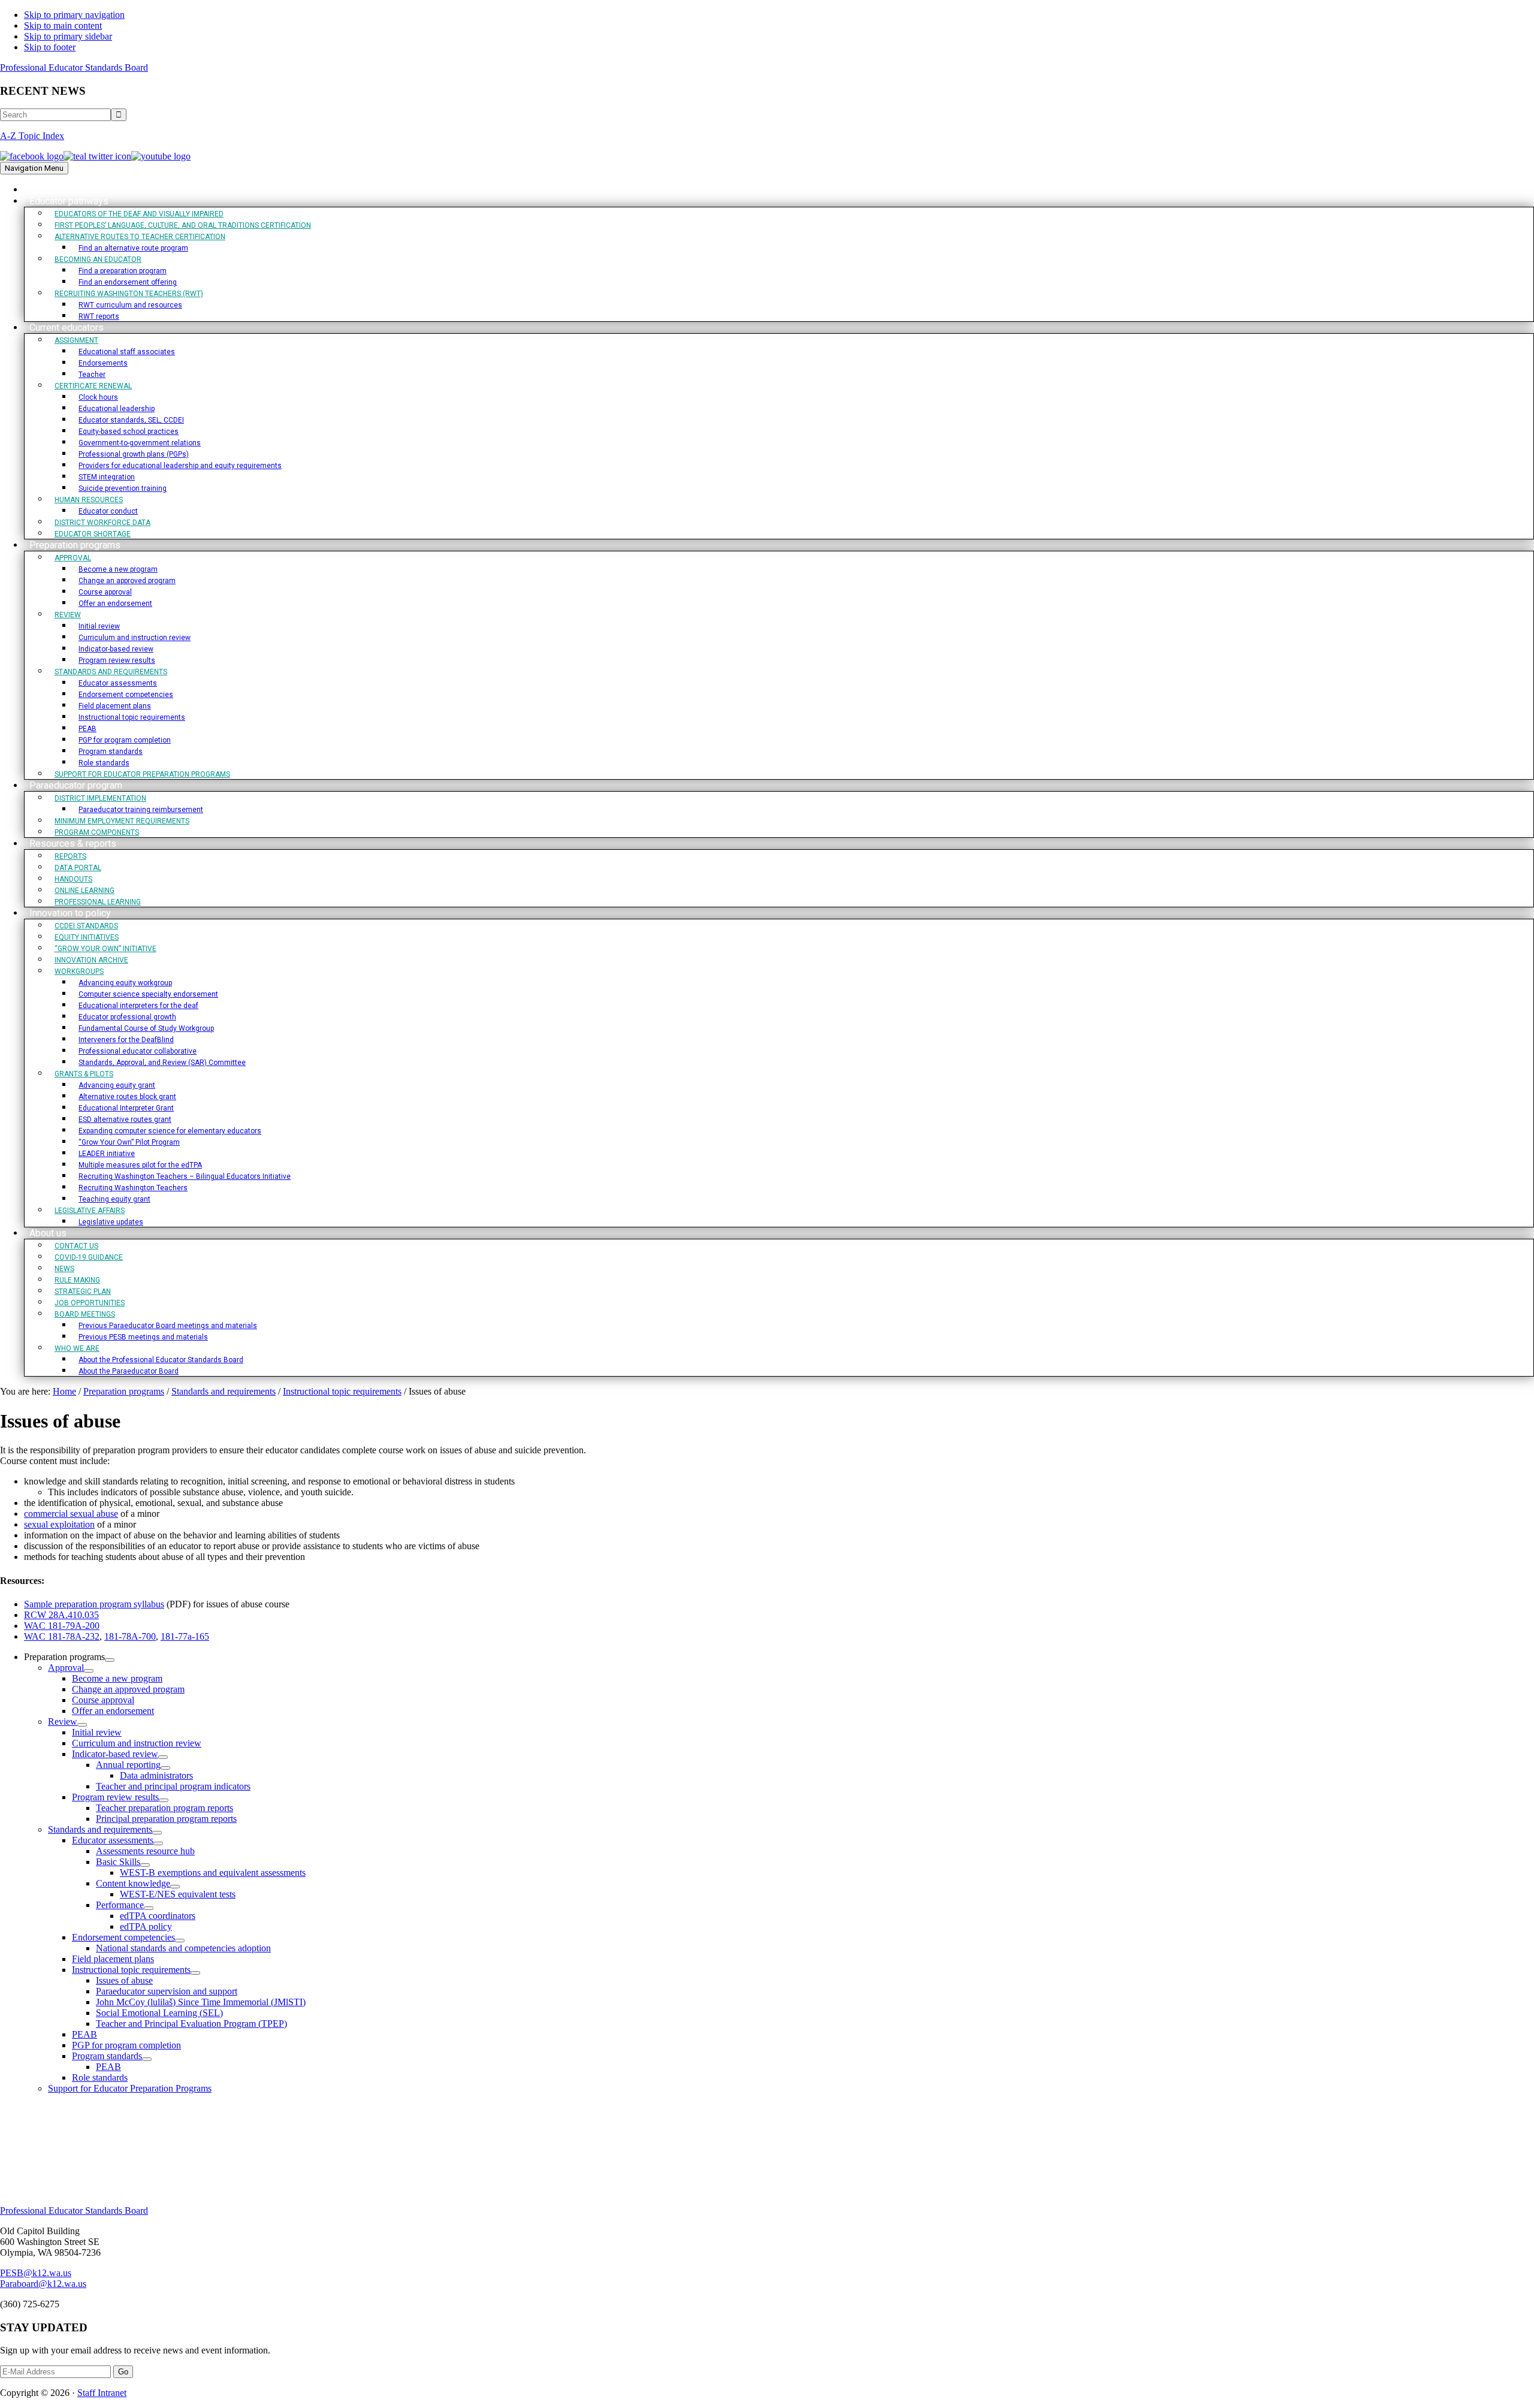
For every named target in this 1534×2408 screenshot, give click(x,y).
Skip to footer (50, 47)
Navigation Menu (34, 168)
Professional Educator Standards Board (74, 67)
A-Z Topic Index (32, 136)
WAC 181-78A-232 (62, 1636)
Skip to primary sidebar (68, 36)
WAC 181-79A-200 (62, 1626)
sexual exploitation (59, 1524)
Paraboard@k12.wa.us (43, 2284)
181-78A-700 (130, 1636)
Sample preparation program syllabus (94, 1604)
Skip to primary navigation (74, 15)
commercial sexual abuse (71, 1514)
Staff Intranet (102, 2393)
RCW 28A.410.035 (61, 1615)
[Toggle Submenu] (110, 1660)
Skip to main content (63, 25)
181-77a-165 (185, 1636)
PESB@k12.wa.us (36, 2273)
